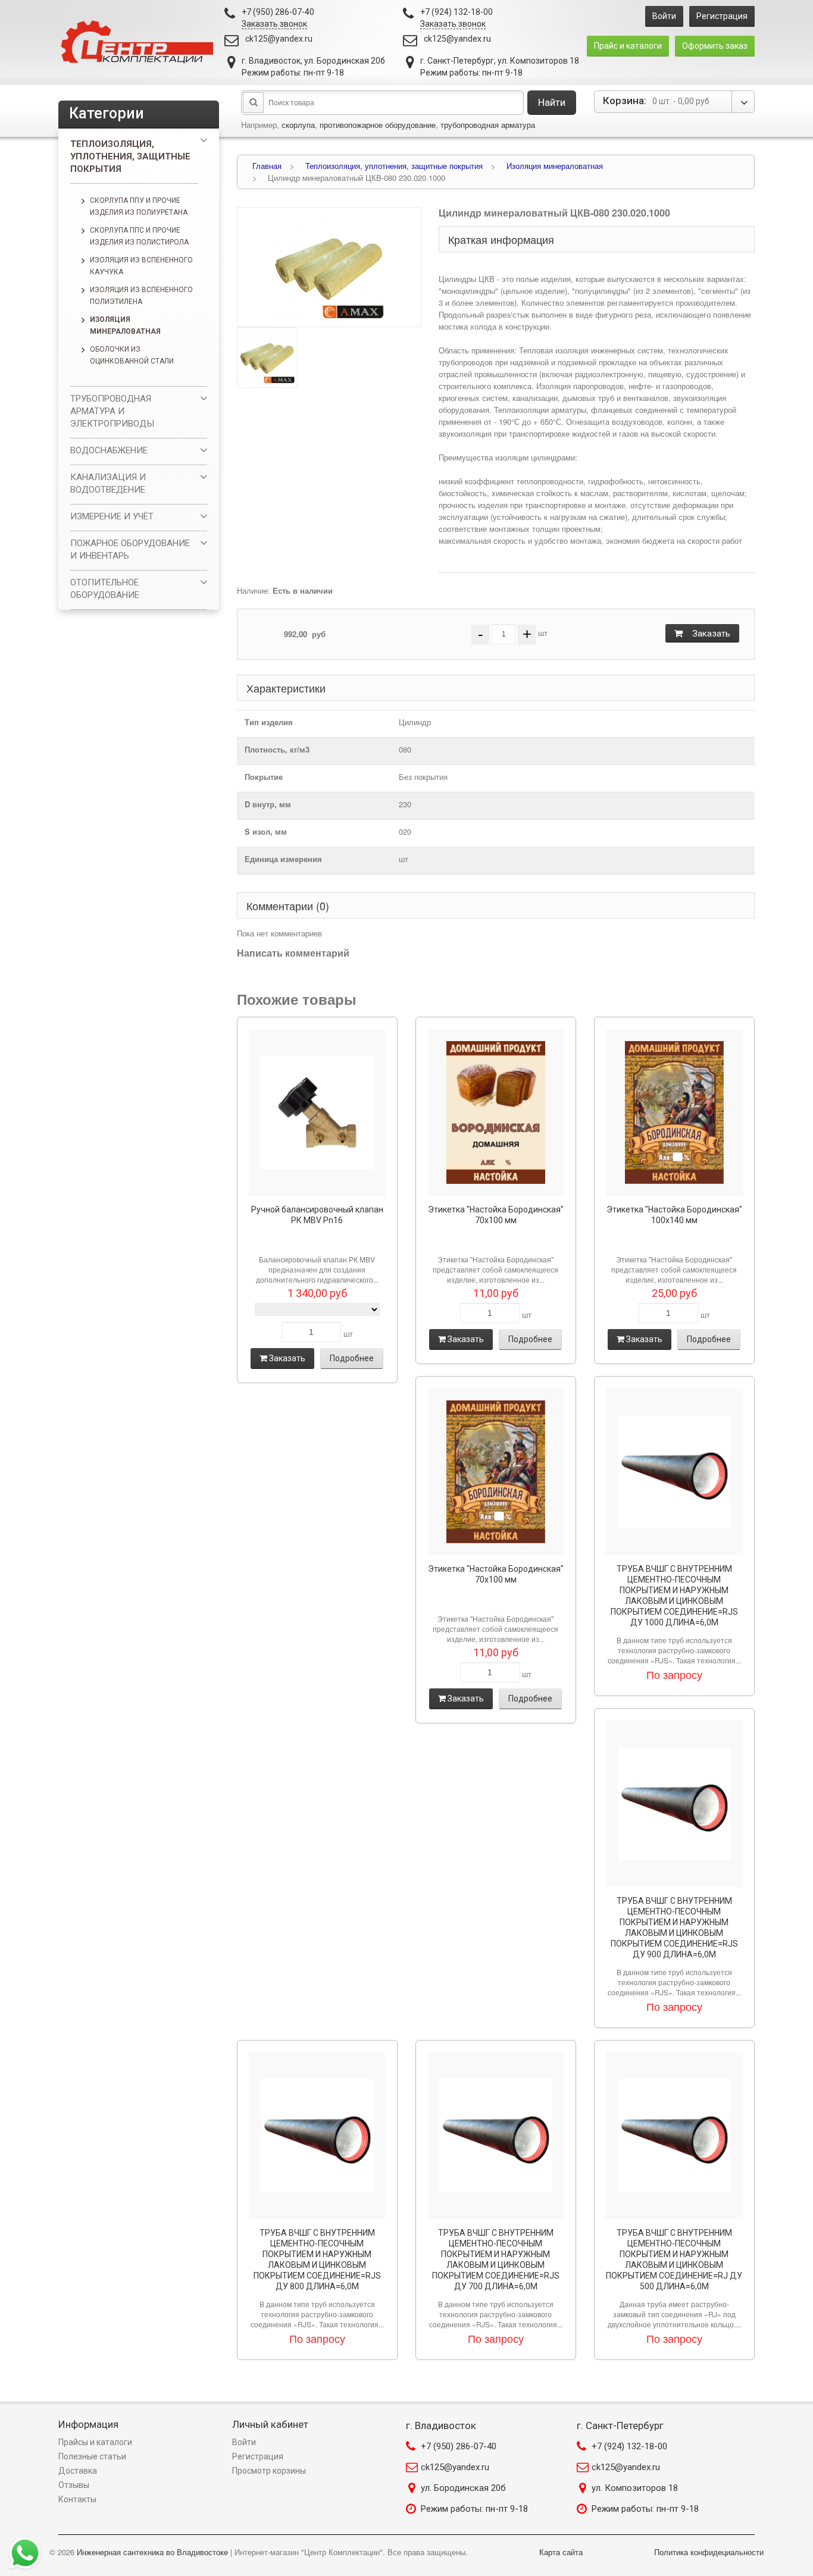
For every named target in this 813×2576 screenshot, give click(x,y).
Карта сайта (561, 2552)
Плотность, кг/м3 (277, 749)
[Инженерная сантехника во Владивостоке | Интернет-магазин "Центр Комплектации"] (140, 43)
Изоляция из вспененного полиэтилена (141, 296)
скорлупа (298, 125)
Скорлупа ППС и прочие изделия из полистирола (139, 236)
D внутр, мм (268, 804)
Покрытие (264, 777)
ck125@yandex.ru (279, 39)
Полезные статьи (92, 2456)
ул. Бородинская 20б (463, 2488)
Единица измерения (283, 859)
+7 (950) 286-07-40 (459, 2446)
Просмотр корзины (269, 2471)
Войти (664, 16)
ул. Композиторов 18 (635, 2488)
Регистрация (722, 16)
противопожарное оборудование (378, 125)
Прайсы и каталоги (95, 2442)
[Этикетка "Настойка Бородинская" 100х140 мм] (674, 1112)
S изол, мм (266, 831)
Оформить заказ (715, 46)
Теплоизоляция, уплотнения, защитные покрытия (130, 156)
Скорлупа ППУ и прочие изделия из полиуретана (139, 206)
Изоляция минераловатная (125, 325)
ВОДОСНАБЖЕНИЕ (109, 450)
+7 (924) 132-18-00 (629, 2446)
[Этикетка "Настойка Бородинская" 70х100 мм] (496, 1112)
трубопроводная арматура (488, 125)
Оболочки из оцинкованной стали (132, 355)
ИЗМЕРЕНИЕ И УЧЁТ (112, 516)
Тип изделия (269, 722)
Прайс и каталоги (628, 46)
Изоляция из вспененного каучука (141, 266)
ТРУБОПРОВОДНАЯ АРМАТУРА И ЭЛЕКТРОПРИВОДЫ (112, 411)
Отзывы (74, 2485)
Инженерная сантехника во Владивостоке (152, 2552)
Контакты (77, 2499)
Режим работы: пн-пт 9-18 (474, 2509)
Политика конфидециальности (709, 2552)
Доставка (78, 2471)
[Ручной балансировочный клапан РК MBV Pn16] (317, 1112)
